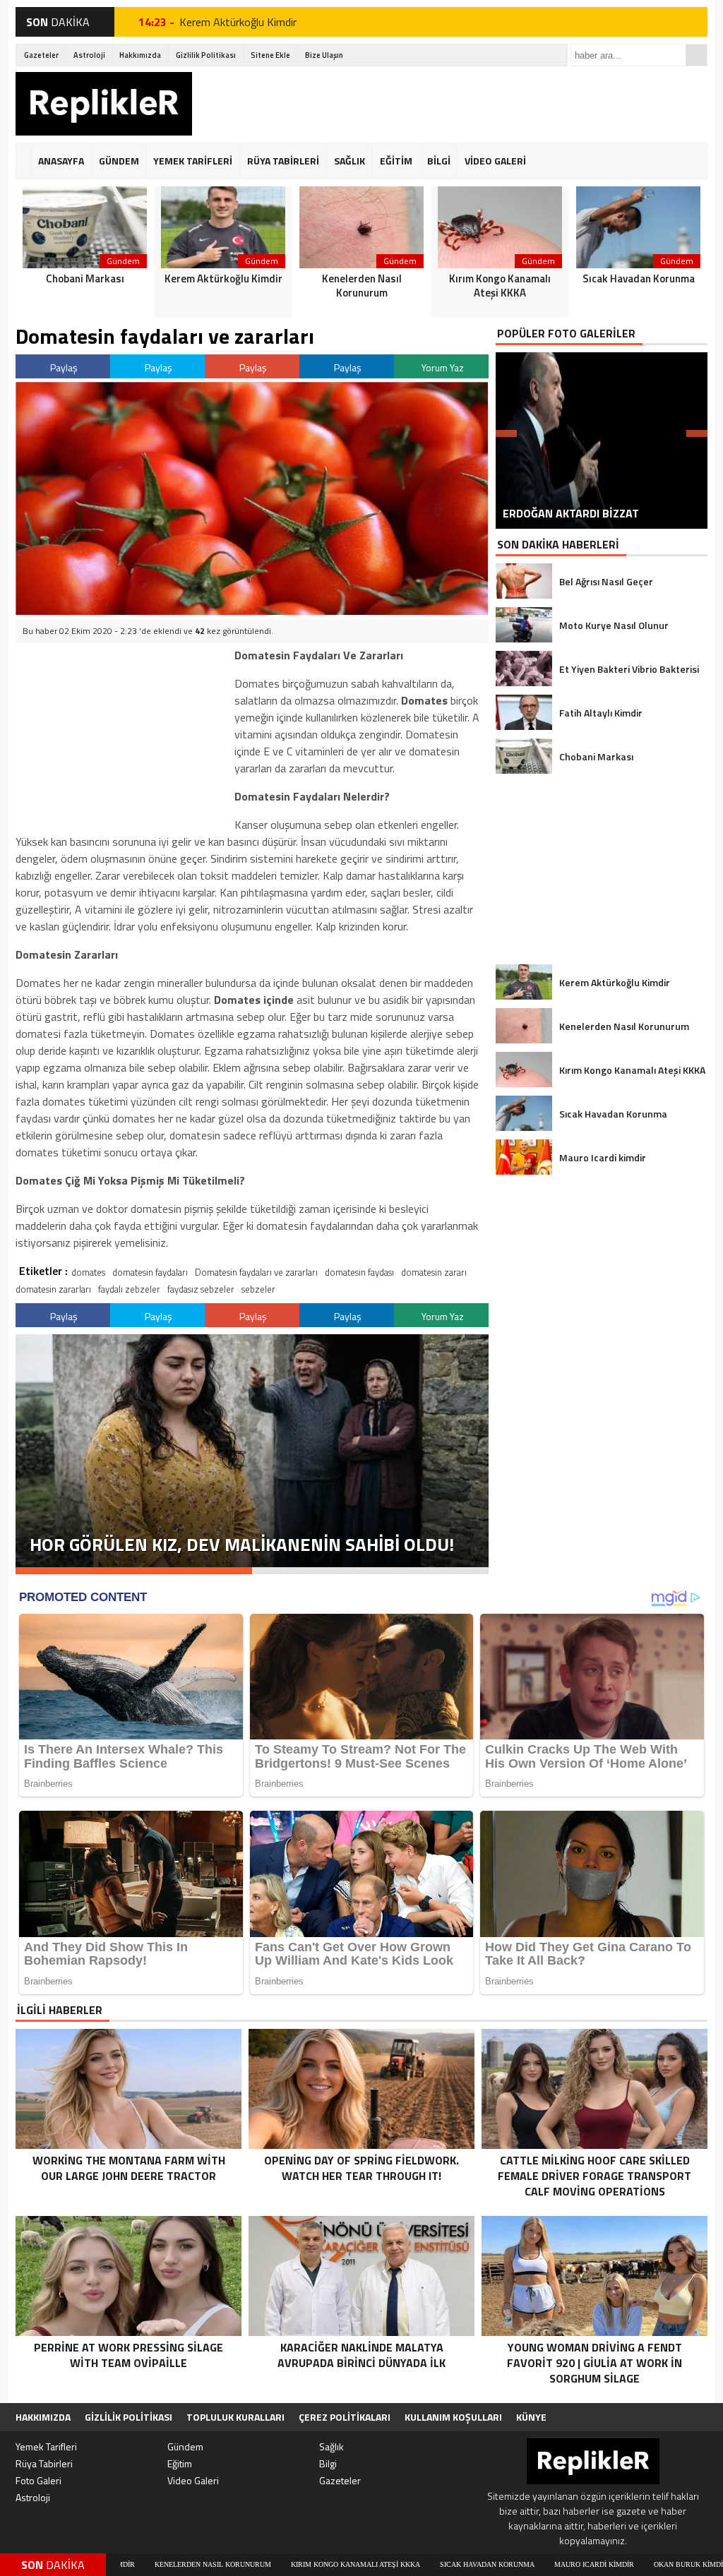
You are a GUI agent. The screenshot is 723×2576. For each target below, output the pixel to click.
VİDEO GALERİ (495, 161)
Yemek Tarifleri (46, 2446)
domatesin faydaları (150, 1272)
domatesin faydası (359, 1272)
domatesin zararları (53, 1289)
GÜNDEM (119, 161)
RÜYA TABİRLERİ (283, 161)
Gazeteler (41, 55)
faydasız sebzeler (201, 1289)
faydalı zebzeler (129, 1289)
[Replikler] (104, 106)
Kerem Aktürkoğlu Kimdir (238, 22)
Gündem (185, 2446)
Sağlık (331, 2446)
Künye (531, 2417)
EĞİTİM (396, 161)
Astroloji (89, 55)
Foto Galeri (38, 2480)
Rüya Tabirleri (44, 2463)
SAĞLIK (349, 161)
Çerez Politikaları (345, 2417)
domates (88, 1272)
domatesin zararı (434, 1272)
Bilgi (328, 2463)
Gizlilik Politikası (206, 55)
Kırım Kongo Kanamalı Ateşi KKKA (222, 2564)
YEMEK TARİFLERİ (193, 161)
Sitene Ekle (270, 55)
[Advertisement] (450, 104)
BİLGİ (439, 161)
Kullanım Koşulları (453, 2417)
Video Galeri (193, 2480)
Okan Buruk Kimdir (557, 2564)
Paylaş (64, 367)
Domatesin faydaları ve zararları (256, 1272)
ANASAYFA (61, 161)
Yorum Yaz (443, 367)
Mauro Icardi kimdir (461, 2564)
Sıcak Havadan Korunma (354, 2564)
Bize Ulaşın (324, 55)
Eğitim (180, 2463)
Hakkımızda (140, 55)
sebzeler (258, 1289)
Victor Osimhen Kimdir (658, 2564)
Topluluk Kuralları (235, 2417)
